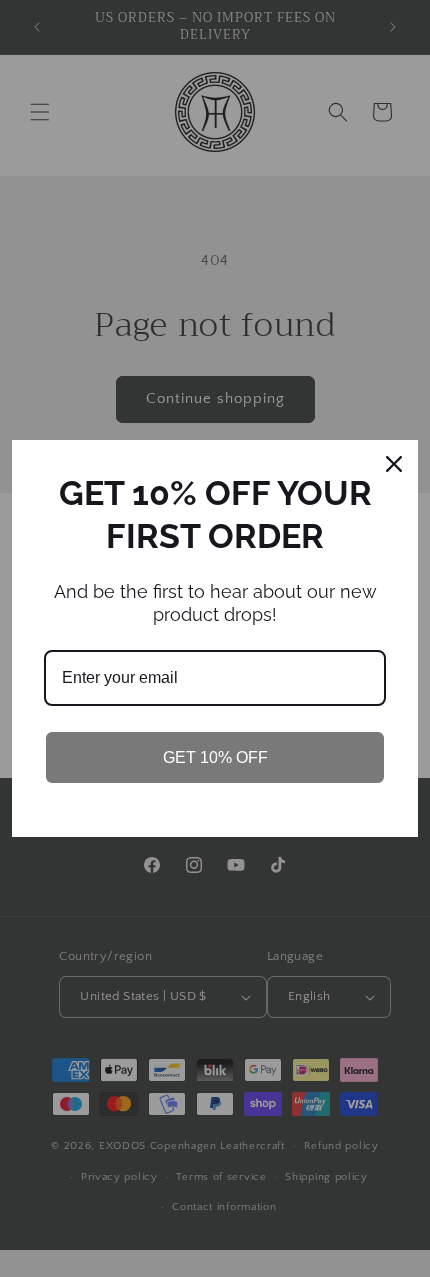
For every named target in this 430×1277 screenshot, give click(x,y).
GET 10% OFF (215, 757)
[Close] (394, 464)
